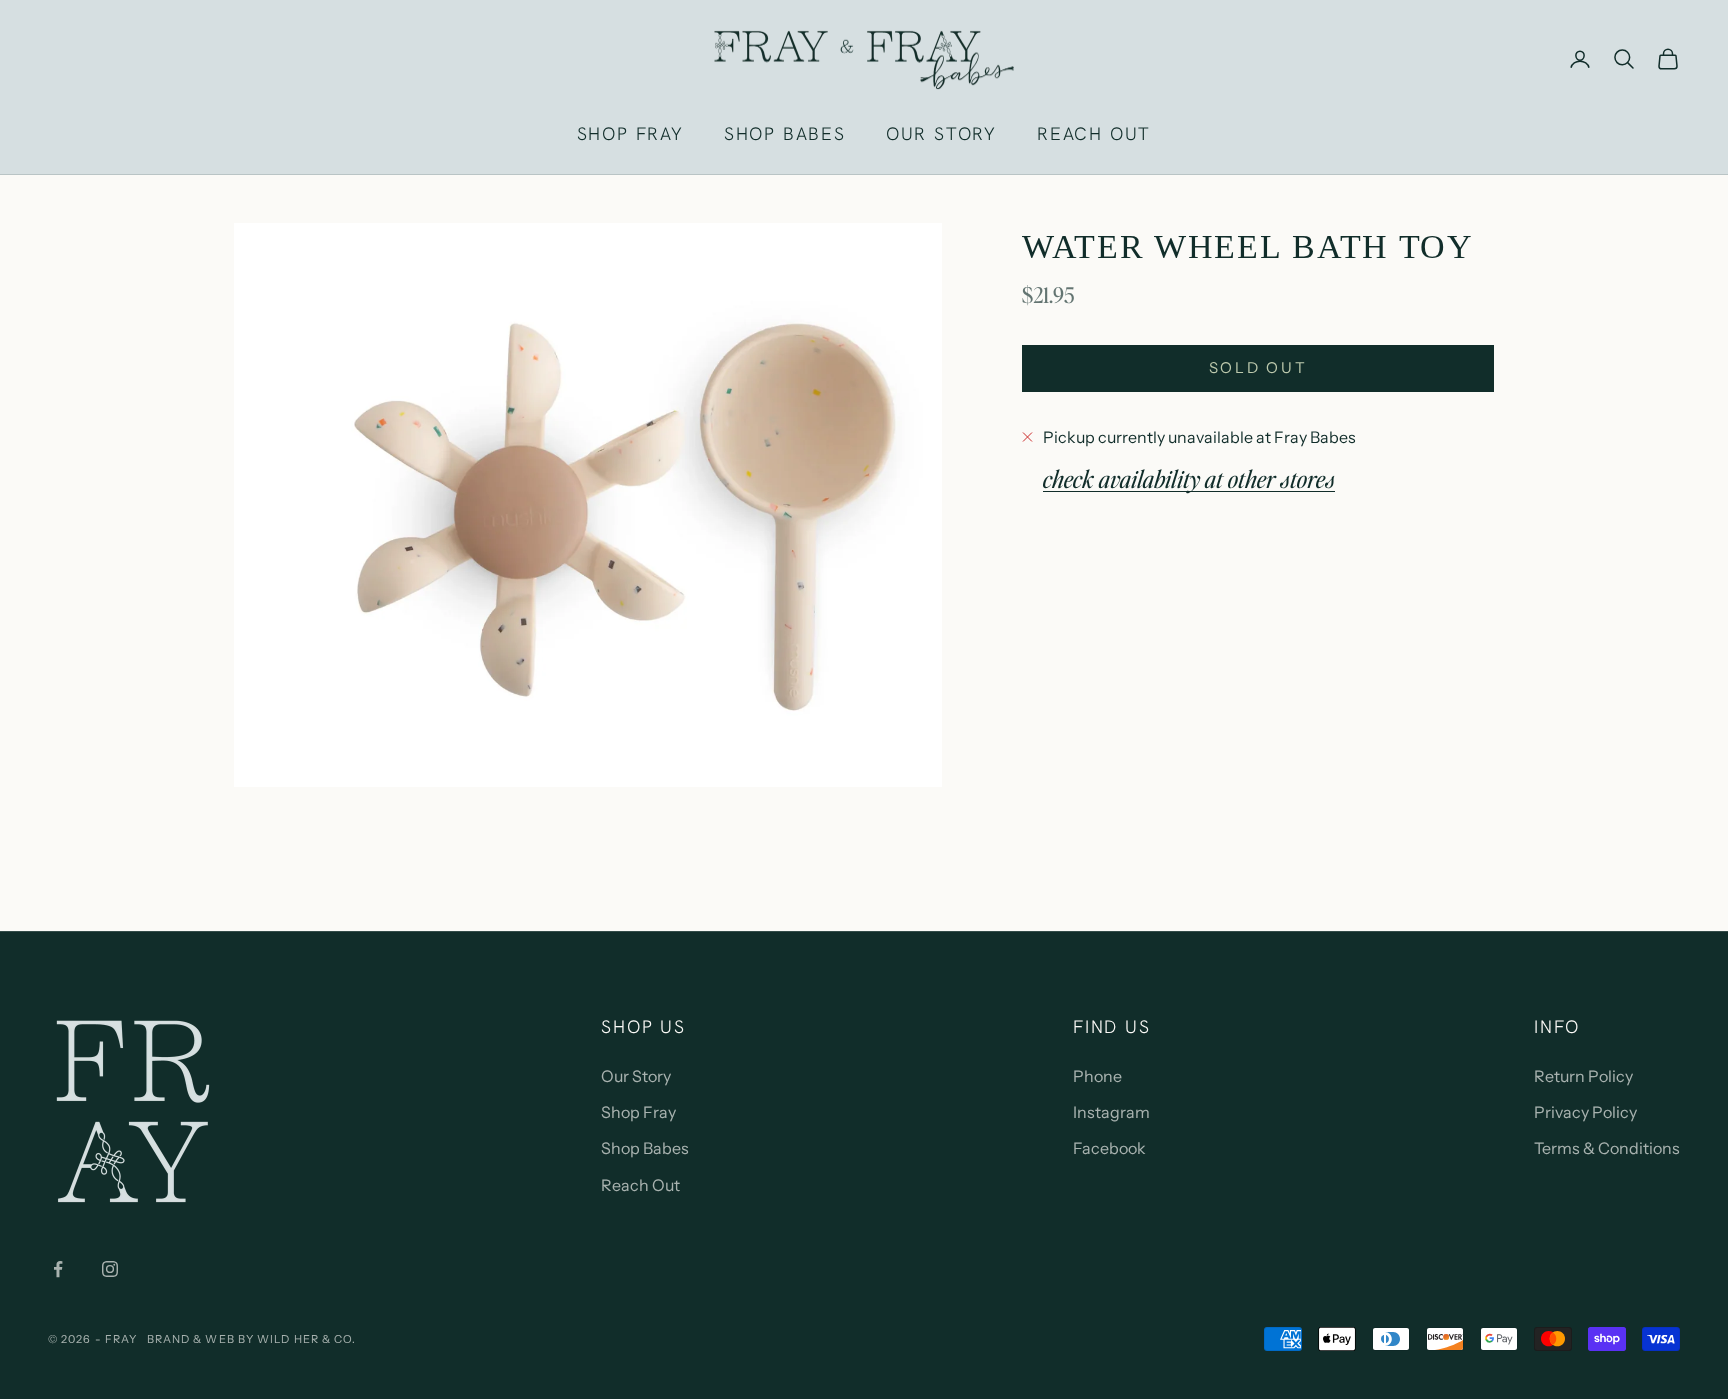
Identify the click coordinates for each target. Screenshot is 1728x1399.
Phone (1097, 1076)
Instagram (1111, 1112)
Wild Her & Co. (306, 1339)
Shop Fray (638, 1112)
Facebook (1109, 1148)
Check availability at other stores (1189, 477)
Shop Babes (645, 1148)
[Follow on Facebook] (58, 1269)
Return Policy (1583, 1076)
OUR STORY (941, 133)
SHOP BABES (785, 133)
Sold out (1258, 367)
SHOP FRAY (630, 133)
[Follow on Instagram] (110, 1269)
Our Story (636, 1076)
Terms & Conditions (1607, 1148)
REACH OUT (1094, 133)
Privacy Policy (1585, 1112)
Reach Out (640, 1185)
